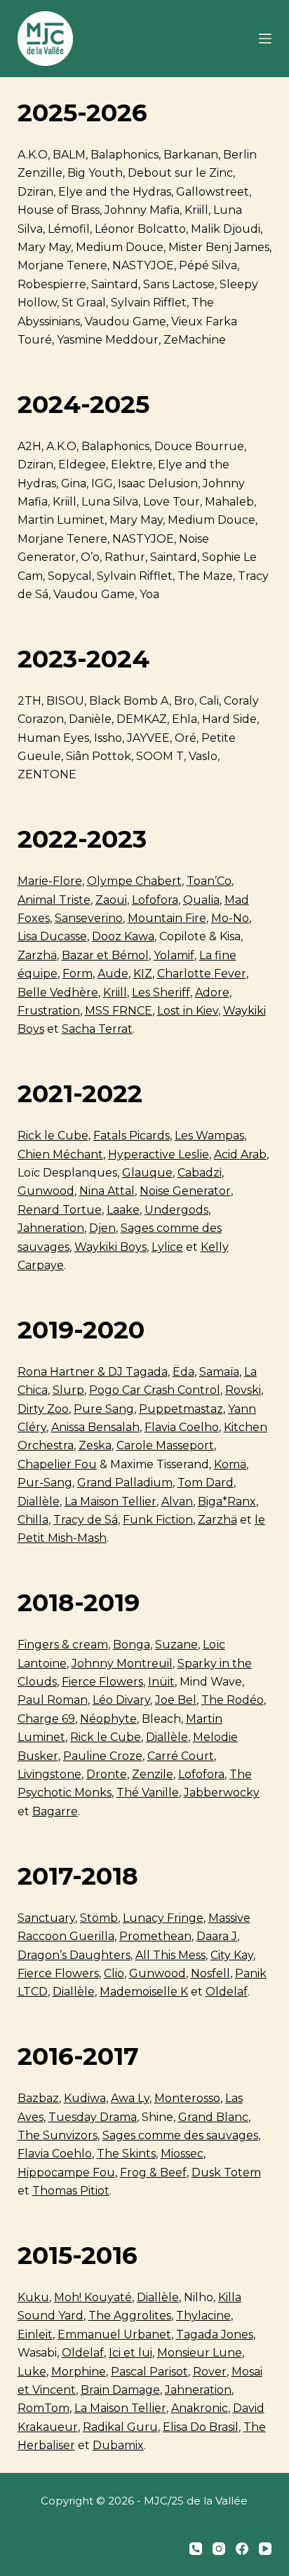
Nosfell (210, 1973)
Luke (32, 2372)
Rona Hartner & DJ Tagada (93, 1372)
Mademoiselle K (144, 1992)
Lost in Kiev (188, 1011)
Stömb (99, 1918)
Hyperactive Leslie (159, 1154)
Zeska (95, 1445)
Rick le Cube (53, 1136)
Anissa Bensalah (95, 1427)
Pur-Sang (45, 1483)
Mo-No (230, 918)
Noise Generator (185, 1191)
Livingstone (49, 1774)
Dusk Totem (226, 2172)
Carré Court (181, 1756)
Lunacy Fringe (163, 1918)
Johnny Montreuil (122, 1663)
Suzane (176, 1645)
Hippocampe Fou (66, 2172)
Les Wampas (209, 1136)
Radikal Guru (120, 2427)
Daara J (217, 1936)
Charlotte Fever (202, 974)
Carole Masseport (165, 1445)
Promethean (155, 1936)
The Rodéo (233, 1700)
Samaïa (219, 1372)
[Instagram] (219, 2549)
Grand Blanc (213, 2117)
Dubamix (118, 2445)
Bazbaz (38, 2098)
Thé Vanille (148, 1792)
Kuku (33, 2297)
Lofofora (155, 900)
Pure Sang (104, 1409)
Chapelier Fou (57, 1464)
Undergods (176, 1210)
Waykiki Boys (110, 1247)
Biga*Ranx (227, 1501)
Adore (212, 992)
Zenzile (153, 1774)
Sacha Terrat (97, 1029)
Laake (123, 1210)
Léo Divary (121, 1700)
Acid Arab (240, 1154)
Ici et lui (130, 2353)
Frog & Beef (153, 2172)
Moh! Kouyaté (93, 2297)
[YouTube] (265, 2549)
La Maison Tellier (110, 1501)
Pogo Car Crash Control (155, 1390)
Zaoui (111, 900)
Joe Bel (176, 1700)
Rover (210, 2372)
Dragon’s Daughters (74, 1955)
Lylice (167, 1247)
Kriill (115, 992)
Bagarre (55, 1811)
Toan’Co (209, 881)
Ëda (183, 1372)
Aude (113, 974)
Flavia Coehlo (55, 2154)
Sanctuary (46, 1918)
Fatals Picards (132, 1136)
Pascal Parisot (149, 2372)
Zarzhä (37, 955)
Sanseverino (89, 918)
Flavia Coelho (182, 1427)
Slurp (68, 1390)
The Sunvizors (58, 2135)
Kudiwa (85, 2098)
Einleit (35, 2334)
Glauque (147, 1173)
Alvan (177, 1501)
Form (78, 974)
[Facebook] (242, 2549)
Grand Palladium (125, 1483)
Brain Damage (120, 2390)
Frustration (49, 1011)
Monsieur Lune (200, 2353)
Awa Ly (130, 2098)
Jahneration (51, 1228)
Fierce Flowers (102, 1682)
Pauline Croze (103, 1756)
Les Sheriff (161, 992)
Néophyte (108, 1719)
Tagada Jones (215, 2334)
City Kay (232, 1955)
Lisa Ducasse (52, 936)
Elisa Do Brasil (201, 2427)
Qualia (201, 900)
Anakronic (200, 2408)
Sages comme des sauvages (180, 2135)
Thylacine (203, 2316)
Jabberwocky (222, 1792)
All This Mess (170, 1955)
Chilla (33, 1520)
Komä (230, 1464)
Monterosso (187, 2098)
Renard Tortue (60, 1210)
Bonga (132, 1645)
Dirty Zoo (43, 1409)
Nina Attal (107, 1191)
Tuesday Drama (93, 2117)
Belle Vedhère (58, 992)
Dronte (107, 1774)
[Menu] (265, 39)
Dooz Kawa (123, 936)
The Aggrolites (130, 2316)
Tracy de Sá (86, 1520)
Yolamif (174, 955)
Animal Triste (54, 900)
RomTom (43, 2408)
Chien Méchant (60, 1154)
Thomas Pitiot (71, 2191)
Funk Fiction (158, 1520)
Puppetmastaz (181, 1409)
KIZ (143, 974)
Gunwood (46, 1191)
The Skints (126, 2154)
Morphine (79, 2372)
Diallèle (39, 1501)
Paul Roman (53, 1700)
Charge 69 (46, 1719)
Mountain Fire (167, 918)
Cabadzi (200, 1173)
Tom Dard (206, 1483)
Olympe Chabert (134, 881)
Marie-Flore (50, 881)
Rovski (243, 1390)
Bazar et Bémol (105, 955)
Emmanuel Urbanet (114, 2334)
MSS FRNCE (119, 1011)
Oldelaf (227, 1992)
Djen (102, 1228)
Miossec (182, 2154)
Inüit (161, 1682)
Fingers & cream (63, 1645)
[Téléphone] (196, 2549)
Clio (114, 1973)
